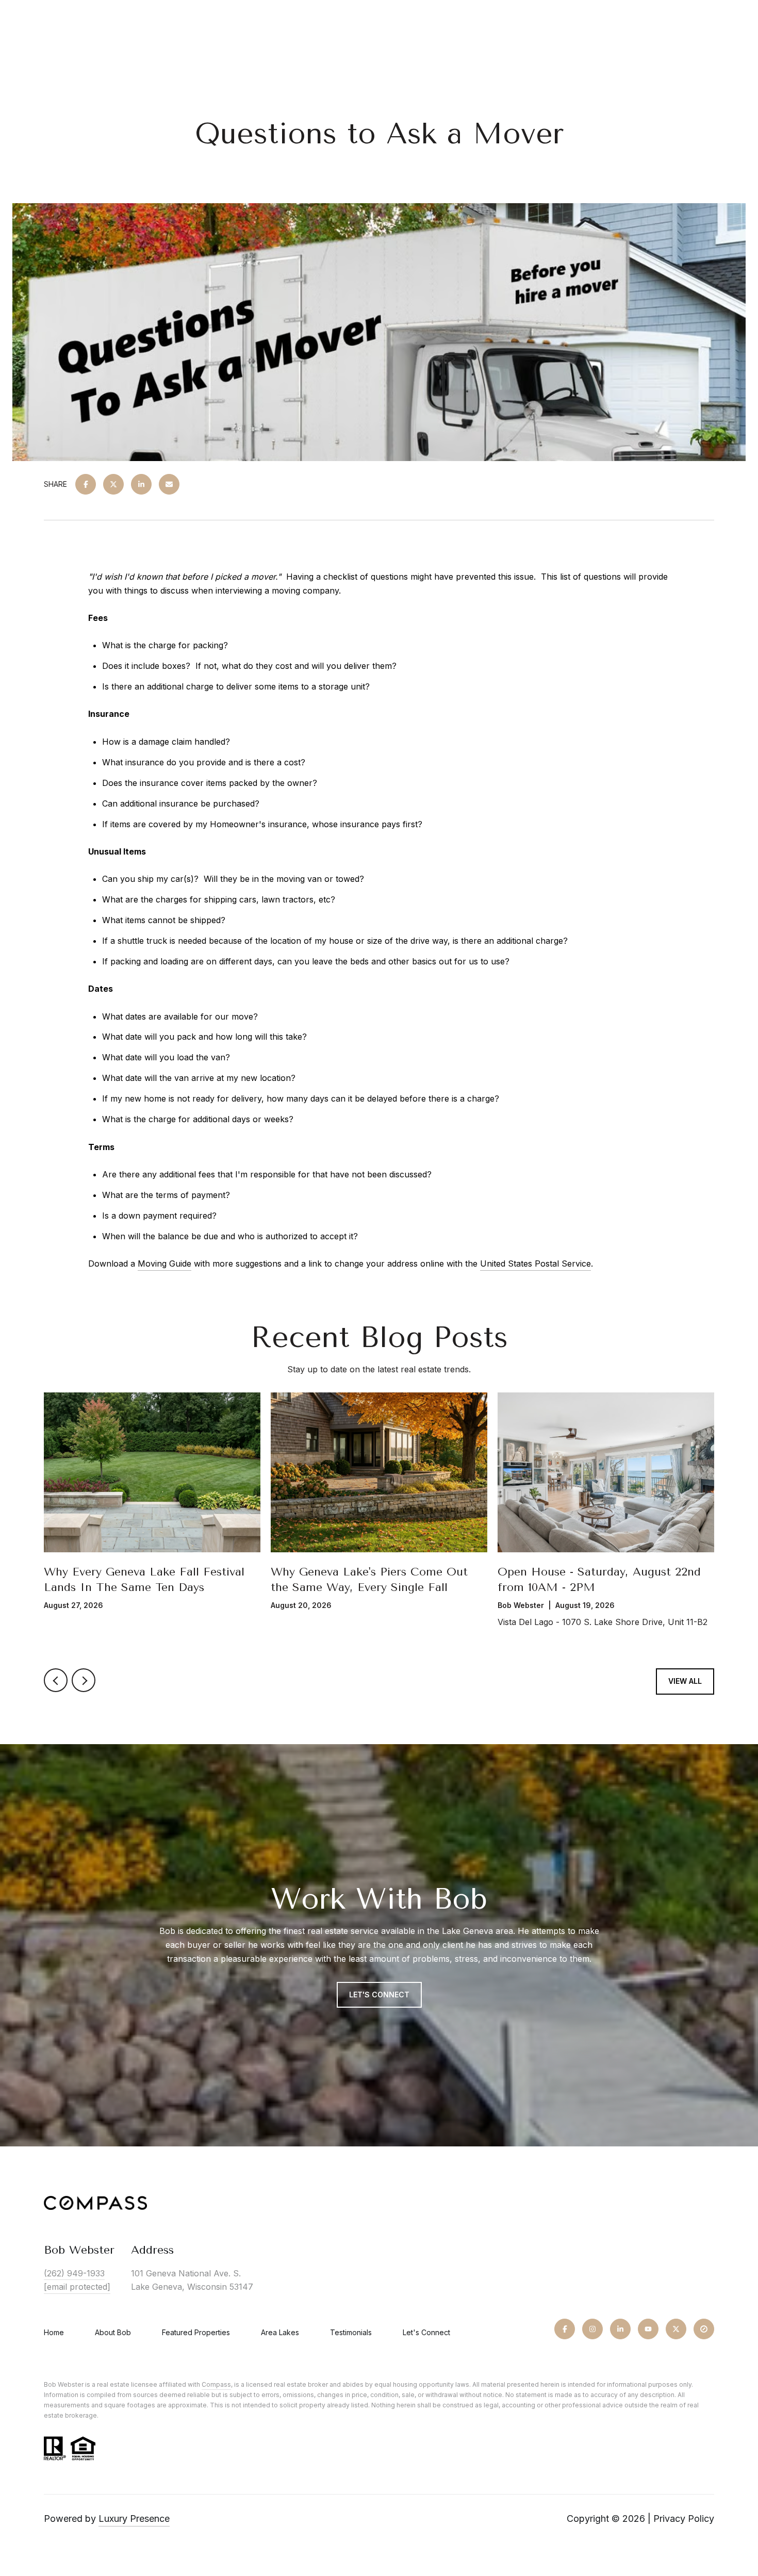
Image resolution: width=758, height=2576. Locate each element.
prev (56, 1680)
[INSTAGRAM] (592, 2329)
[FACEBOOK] (565, 2329)
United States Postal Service (535, 1264)
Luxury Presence (134, 2518)
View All (685, 1681)
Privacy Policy (684, 2518)
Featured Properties (196, 2332)
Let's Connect (426, 2333)
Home (54, 2332)
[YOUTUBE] (648, 2329)
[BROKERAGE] (704, 2329)
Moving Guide (164, 1264)
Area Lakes (280, 2332)
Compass (216, 2384)
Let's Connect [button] (379, 1995)
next (84, 1680)
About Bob (113, 2332)
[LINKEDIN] (620, 2329)
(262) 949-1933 (74, 2273)
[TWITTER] (676, 2329)
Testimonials (351, 2332)
